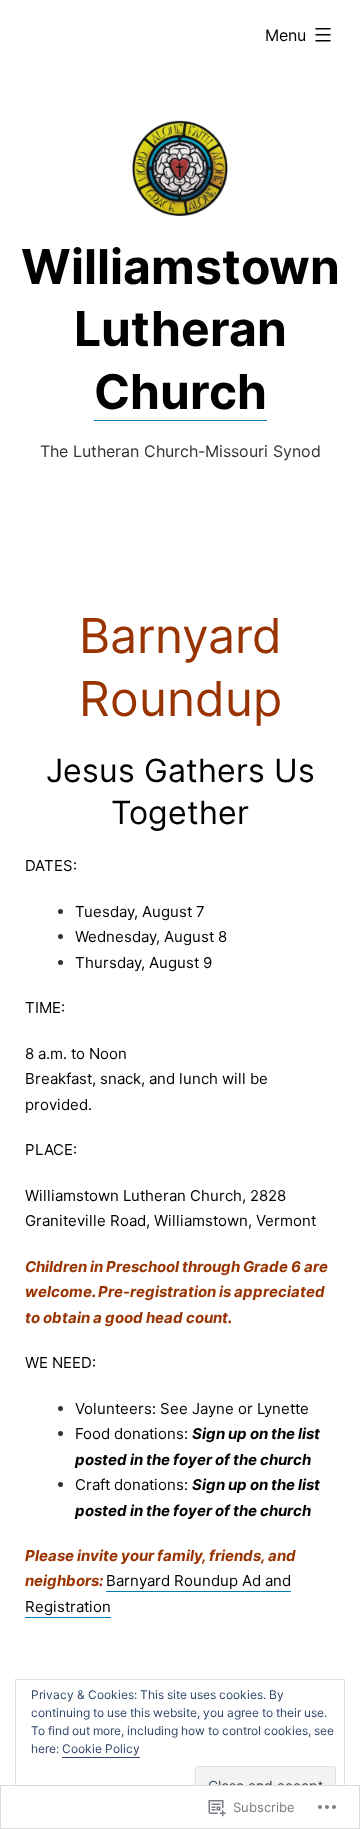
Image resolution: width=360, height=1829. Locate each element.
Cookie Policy (101, 1748)
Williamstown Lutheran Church (180, 329)
